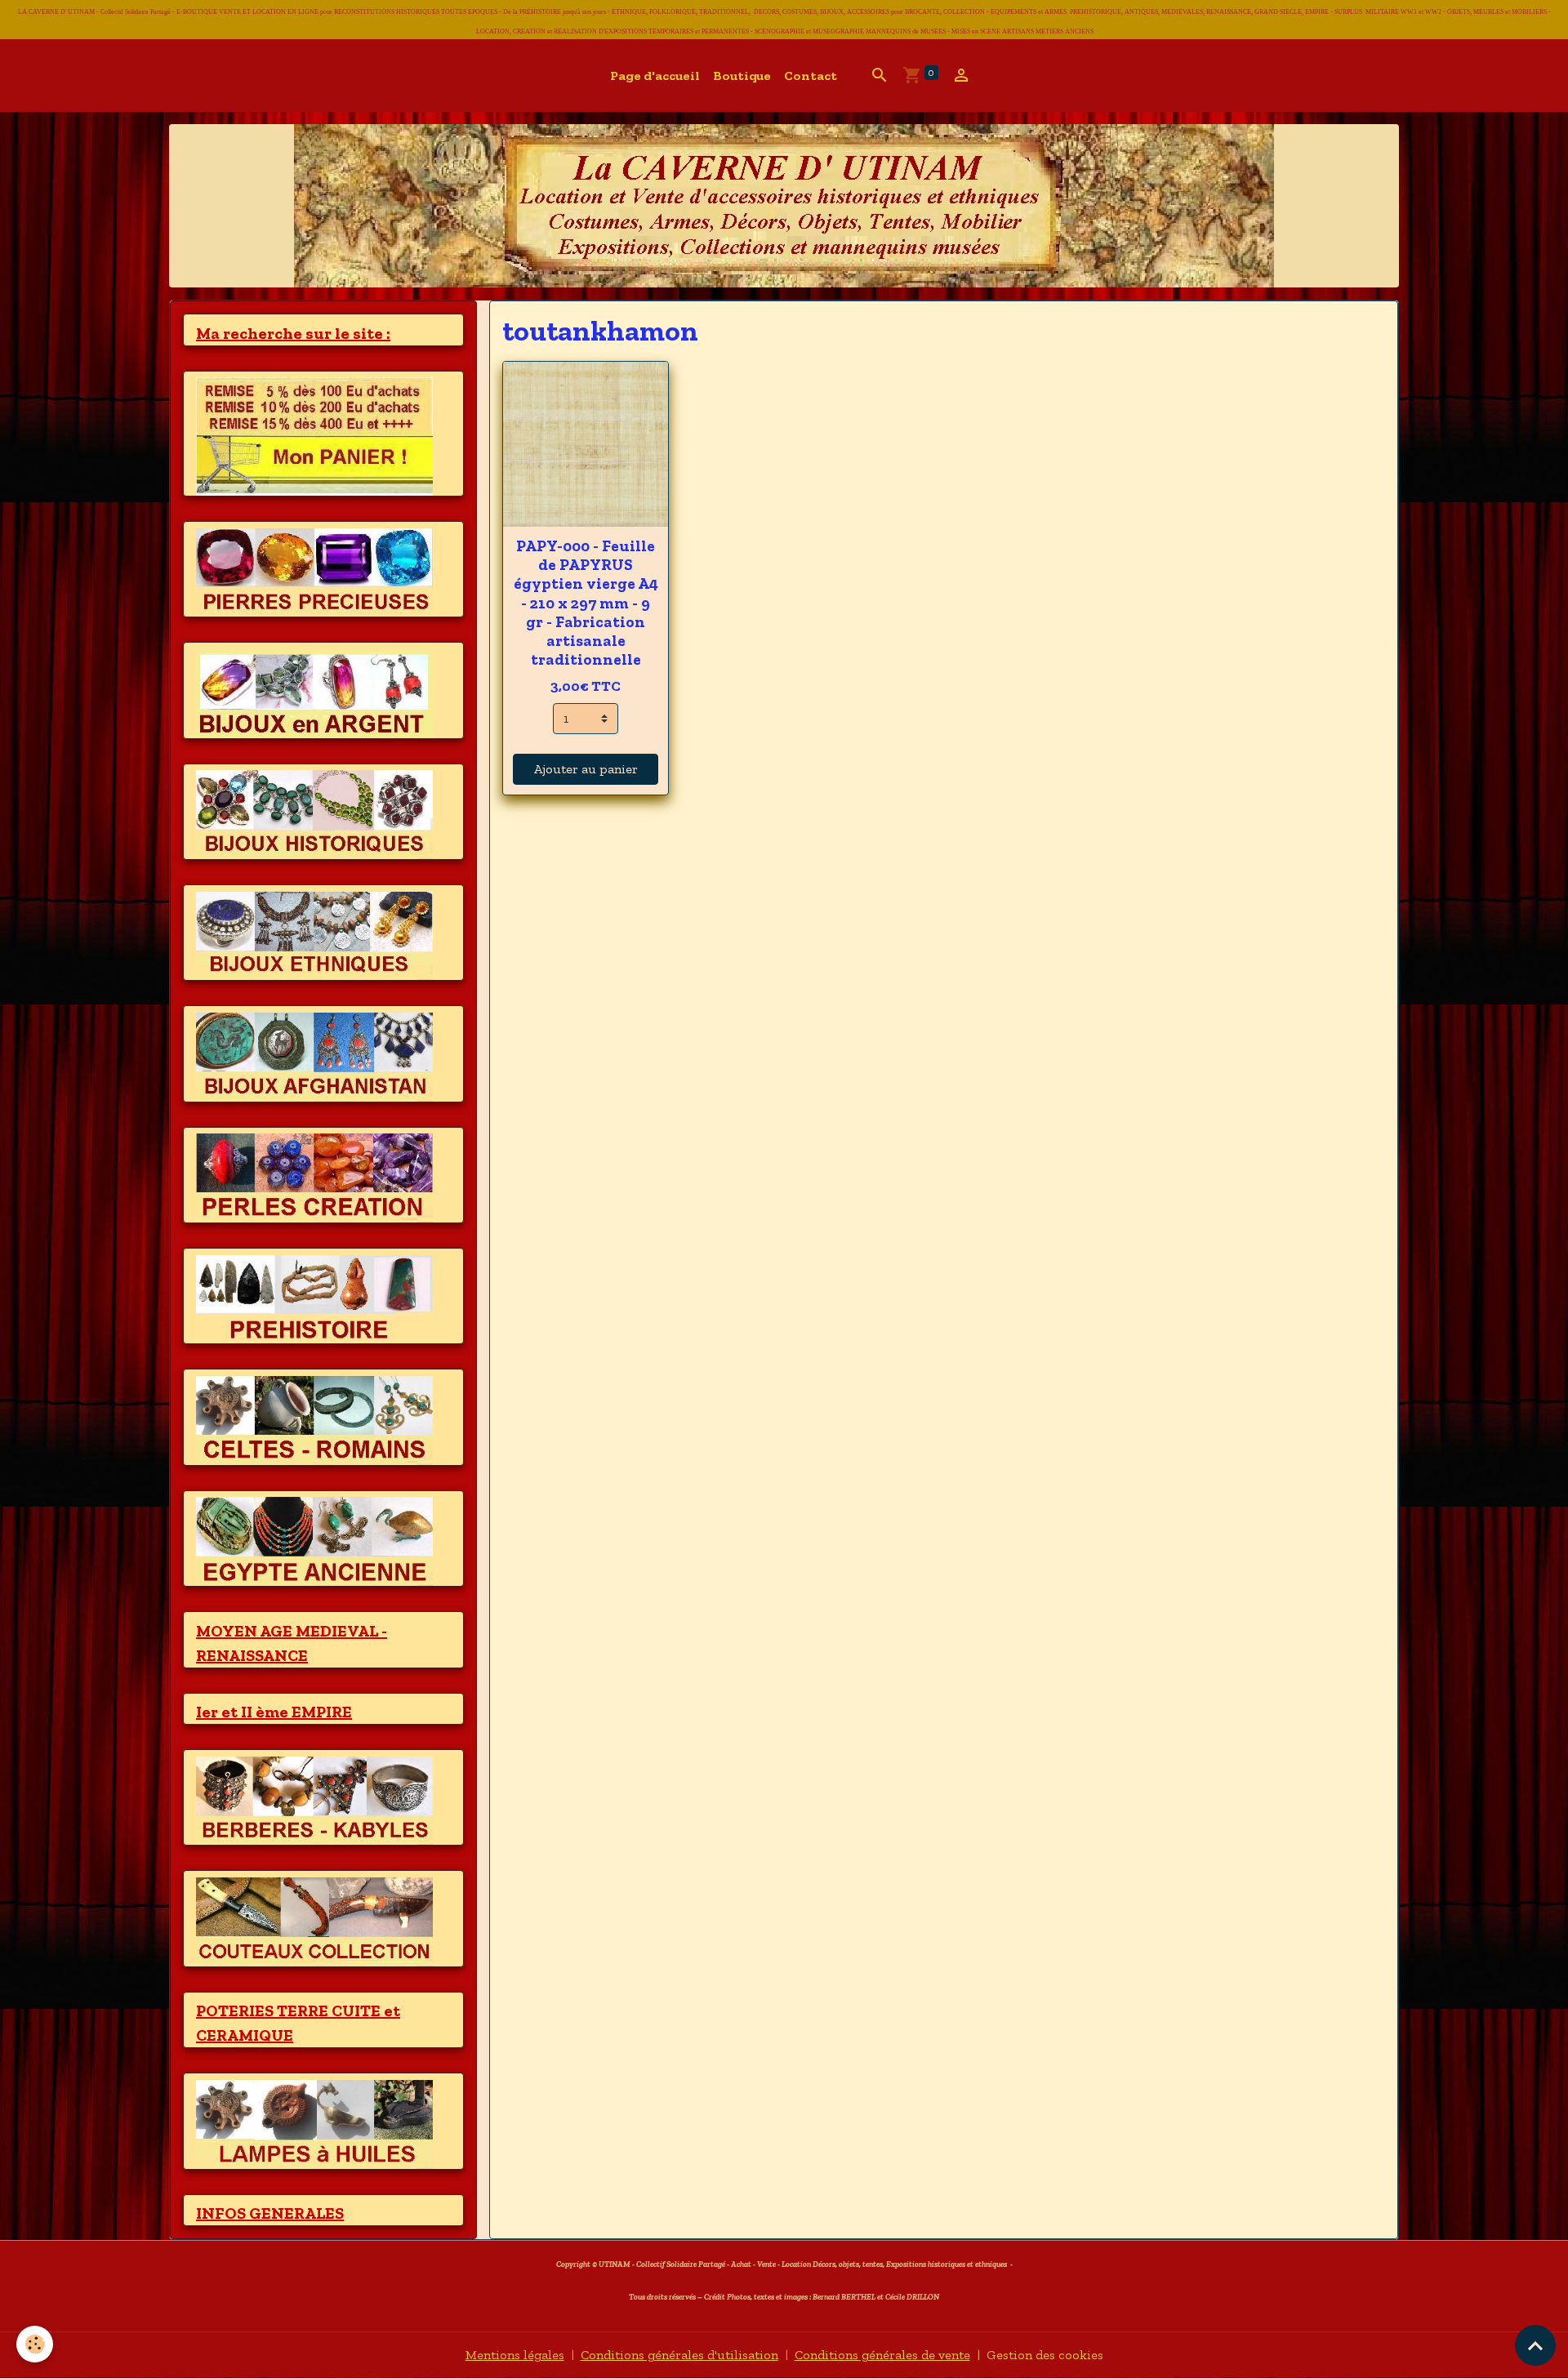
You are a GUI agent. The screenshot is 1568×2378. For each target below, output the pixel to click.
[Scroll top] (1535, 2345)
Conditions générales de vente (882, 2355)
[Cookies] (35, 2344)
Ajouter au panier (586, 769)
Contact (811, 76)
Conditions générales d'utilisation (679, 2355)
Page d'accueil (655, 76)
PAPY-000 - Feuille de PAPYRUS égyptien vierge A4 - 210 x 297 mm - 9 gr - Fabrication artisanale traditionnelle (586, 602)
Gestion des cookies (1045, 2355)
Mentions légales (515, 2355)
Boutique (742, 76)
